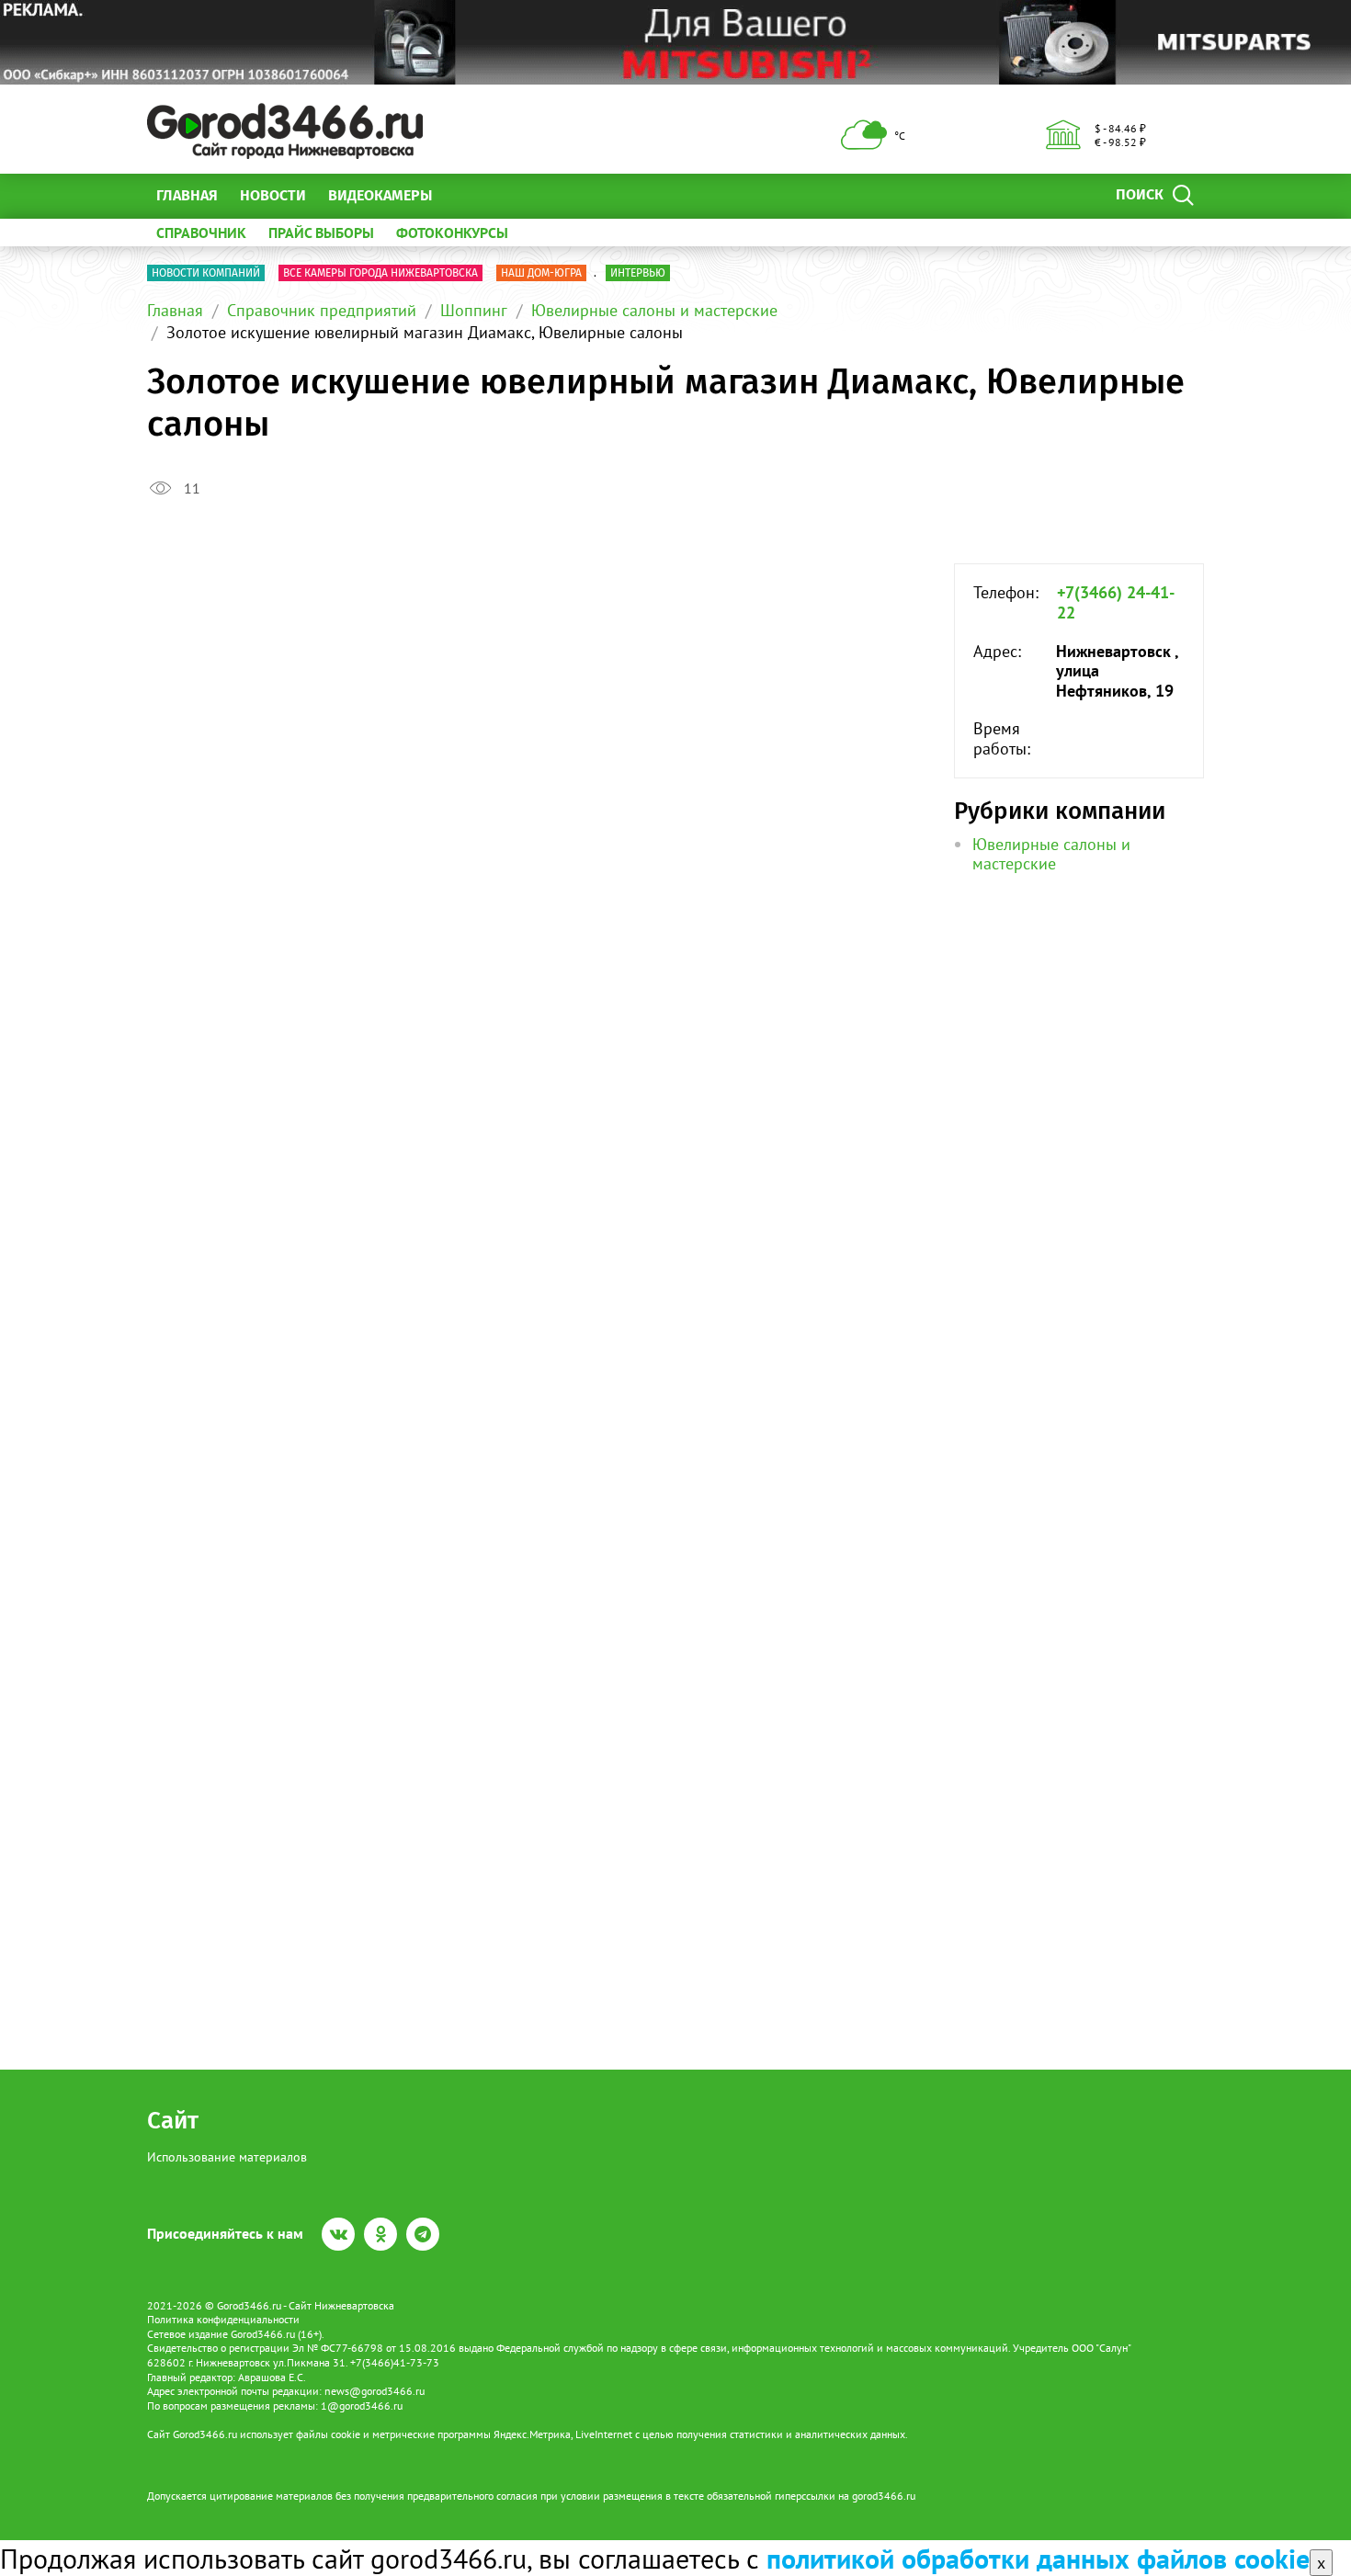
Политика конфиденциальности (223, 2319)
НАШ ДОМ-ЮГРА (541, 273)
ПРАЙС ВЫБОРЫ (321, 233)
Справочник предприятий (322, 310)
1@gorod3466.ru (362, 2406)
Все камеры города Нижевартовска (380, 273)
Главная (187, 195)
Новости (273, 195)
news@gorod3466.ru (375, 2391)
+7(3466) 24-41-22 (1116, 602)
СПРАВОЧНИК (201, 233)
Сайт (173, 2121)
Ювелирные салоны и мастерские (654, 310)
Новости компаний (206, 273)
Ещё (468, 195)
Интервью (638, 273)
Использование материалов (227, 2157)
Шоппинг (474, 310)
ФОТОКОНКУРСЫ (452, 233)
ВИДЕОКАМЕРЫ (380, 195)
